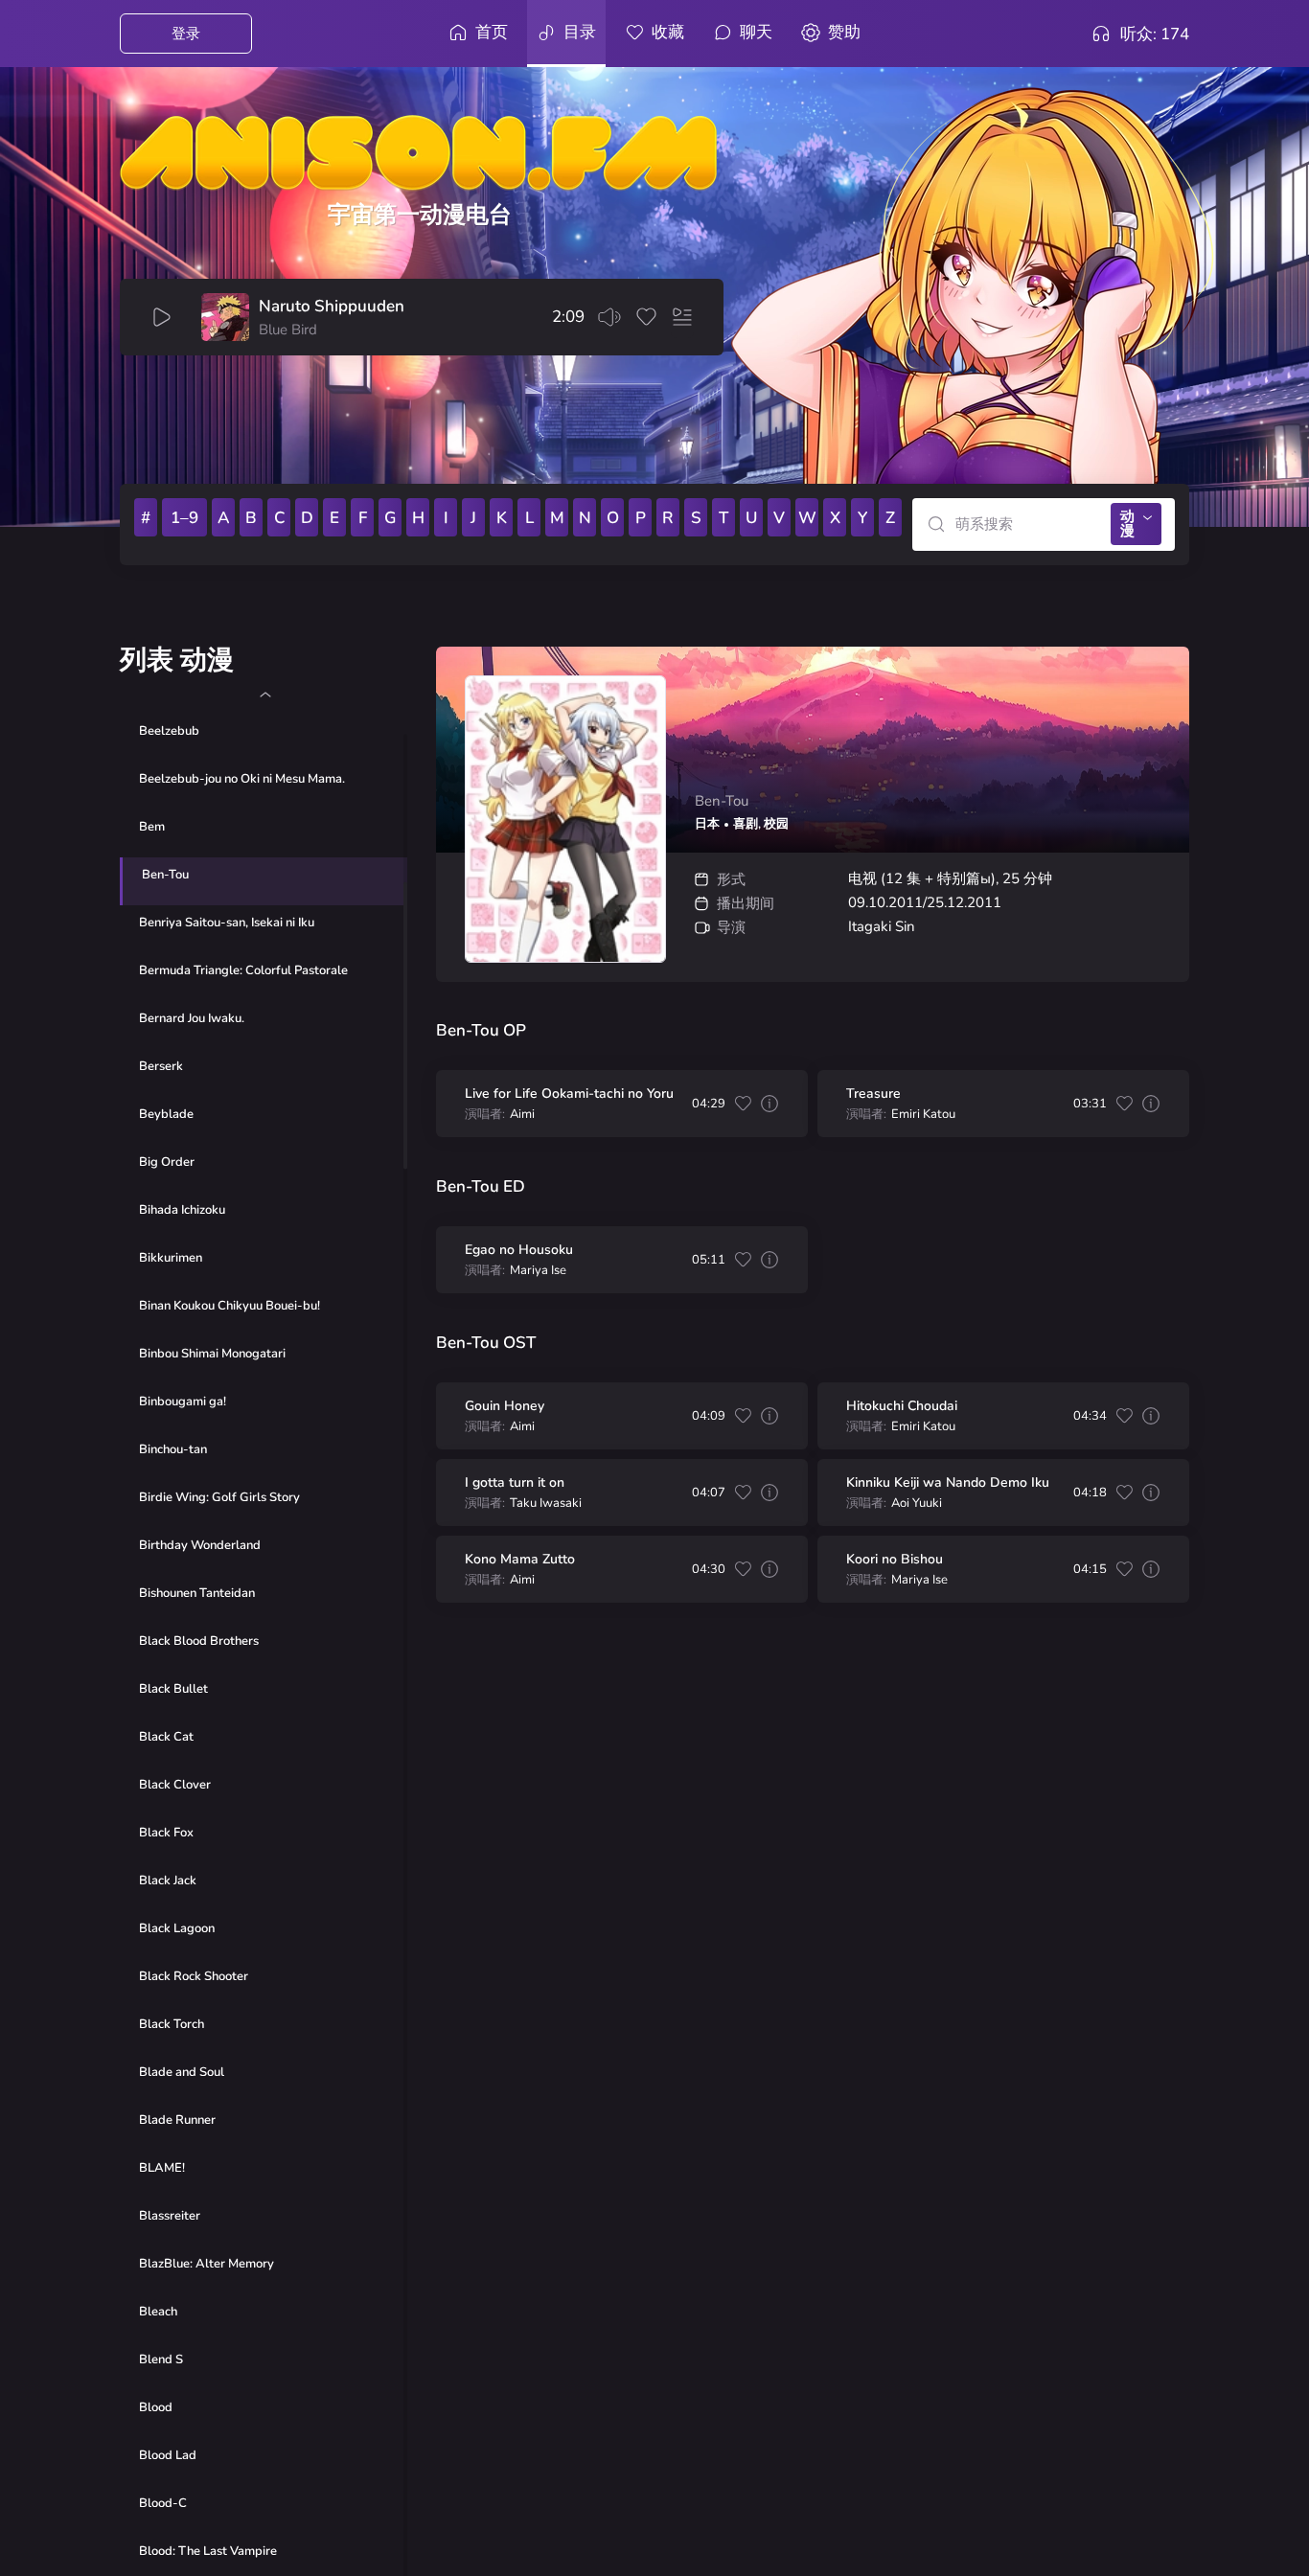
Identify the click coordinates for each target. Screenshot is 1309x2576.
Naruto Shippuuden (332, 307)
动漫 (1127, 524)
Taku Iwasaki (546, 1504)
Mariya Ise (538, 1271)
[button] (265, 695)
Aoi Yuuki (917, 1504)
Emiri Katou (923, 1115)
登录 (186, 34)
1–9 (184, 518)
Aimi (522, 1115)
